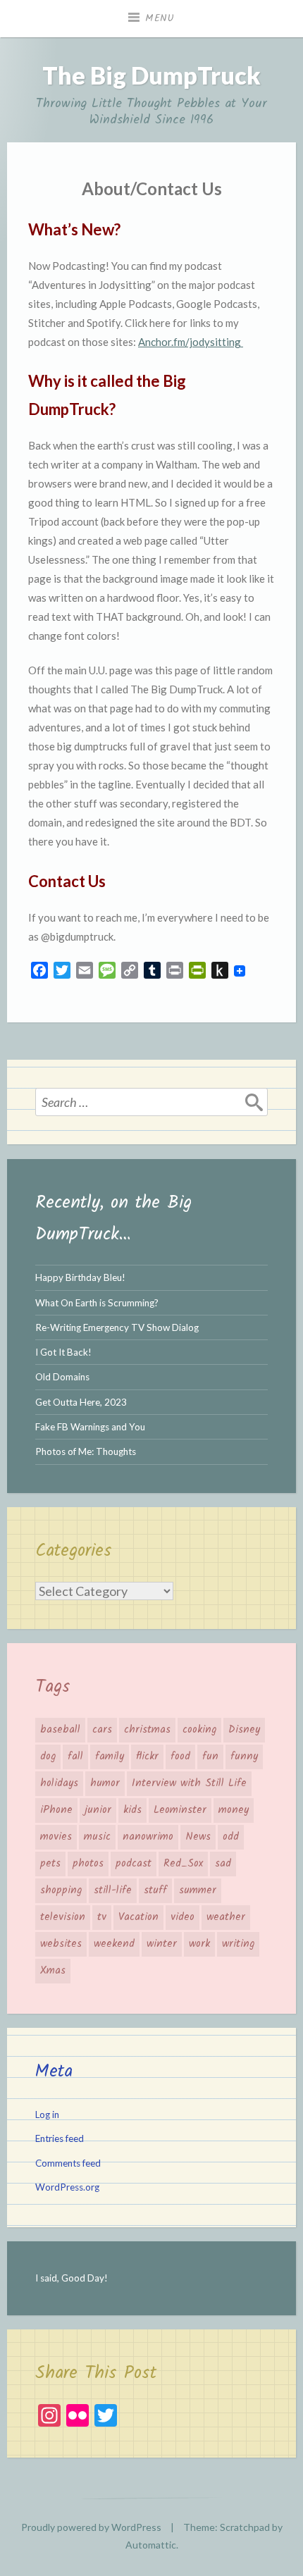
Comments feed (68, 2163)
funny (244, 1757)
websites (61, 1944)
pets (50, 1864)
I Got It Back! (63, 1352)
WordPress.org (67, 2187)
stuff (155, 1890)
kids (132, 1810)
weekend (114, 1944)
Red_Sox (183, 1864)
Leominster (180, 1810)
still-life (113, 1890)
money (234, 1810)
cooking (199, 1730)
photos (88, 1864)
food (180, 1757)
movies (56, 1837)
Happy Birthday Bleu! (80, 1277)
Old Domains (62, 1377)
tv (102, 1917)
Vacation (138, 1917)
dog (48, 1757)
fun (210, 1757)
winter (162, 1944)
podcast (134, 1864)
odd (231, 1837)
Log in (47, 2114)
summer (198, 1890)
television (63, 1917)
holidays (59, 1783)
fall (75, 1757)
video (183, 1917)
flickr (147, 1757)
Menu (160, 18)
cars (102, 1730)
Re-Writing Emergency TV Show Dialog (117, 1327)
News (198, 1837)
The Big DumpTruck (151, 75)
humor (105, 1783)
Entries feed (60, 2138)
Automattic (151, 2545)
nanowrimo (148, 1837)
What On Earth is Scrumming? (97, 1303)
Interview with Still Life (189, 1783)
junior (98, 1810)
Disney (244, 1730)
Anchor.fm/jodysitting (191, 342)
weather (226, 1917)
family (110, 1757)
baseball (60, 1730)
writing (238, 1944)
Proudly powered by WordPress (91, 2527)
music (97, 1837)
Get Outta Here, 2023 (81, 1402)
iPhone (56, 1810)
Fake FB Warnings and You (90, 1427)
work (199, 1944)
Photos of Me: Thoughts (86, 1451)
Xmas (53, 1971)
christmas (147, 1730)
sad (223, 1864)
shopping (61, 1890)
